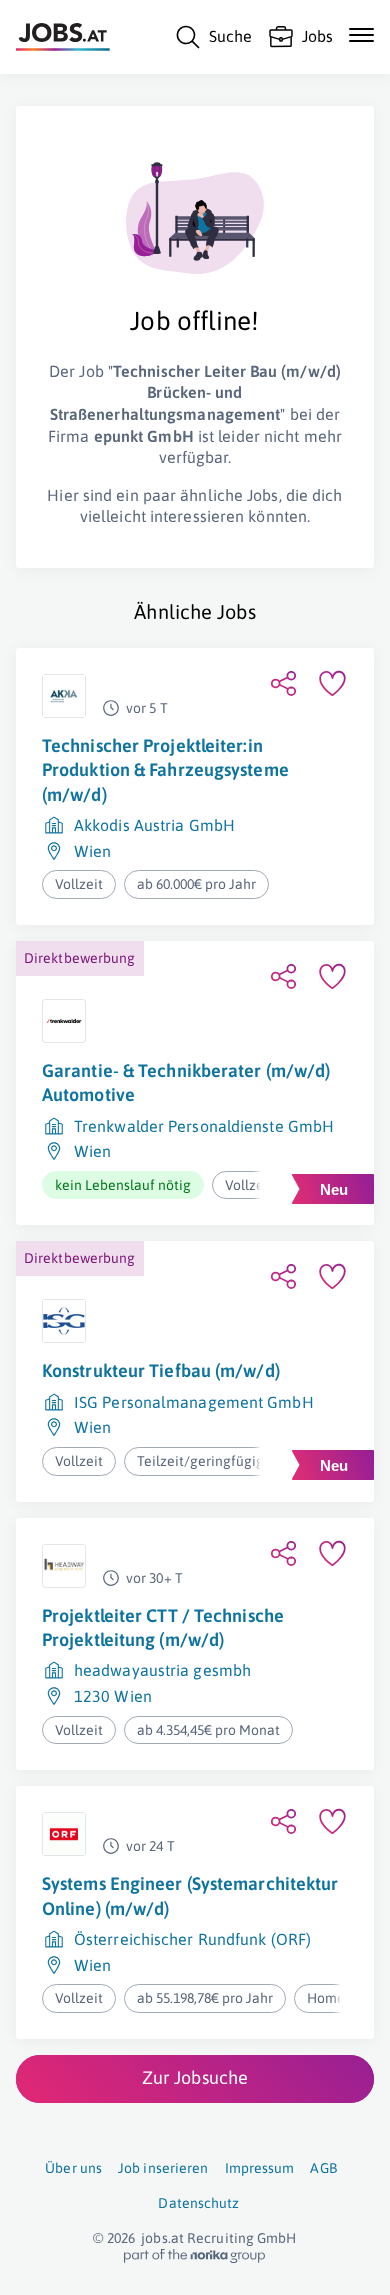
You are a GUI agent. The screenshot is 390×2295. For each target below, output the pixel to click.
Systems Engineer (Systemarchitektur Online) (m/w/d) (190, 1895)
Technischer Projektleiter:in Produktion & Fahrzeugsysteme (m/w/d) (165, 770)
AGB (323, 2168)
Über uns (73, 2168)
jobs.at (162, 2238)
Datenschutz (198, 2203)
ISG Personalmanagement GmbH (194, 1402)
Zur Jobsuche (195, 2077)
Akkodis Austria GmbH (154, 825)
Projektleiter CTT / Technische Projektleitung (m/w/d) (163, 1627)
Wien (92, 851)
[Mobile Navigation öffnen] (361, 35)
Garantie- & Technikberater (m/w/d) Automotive (186, 1082)
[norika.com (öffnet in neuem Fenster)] (194, 2256)
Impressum (260, 2168)
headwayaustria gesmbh (162, 1670)
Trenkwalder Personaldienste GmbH (204, 1126)
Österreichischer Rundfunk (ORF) (192, 1939)
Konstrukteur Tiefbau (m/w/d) (161, 1370)
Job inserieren (163, 2168)
